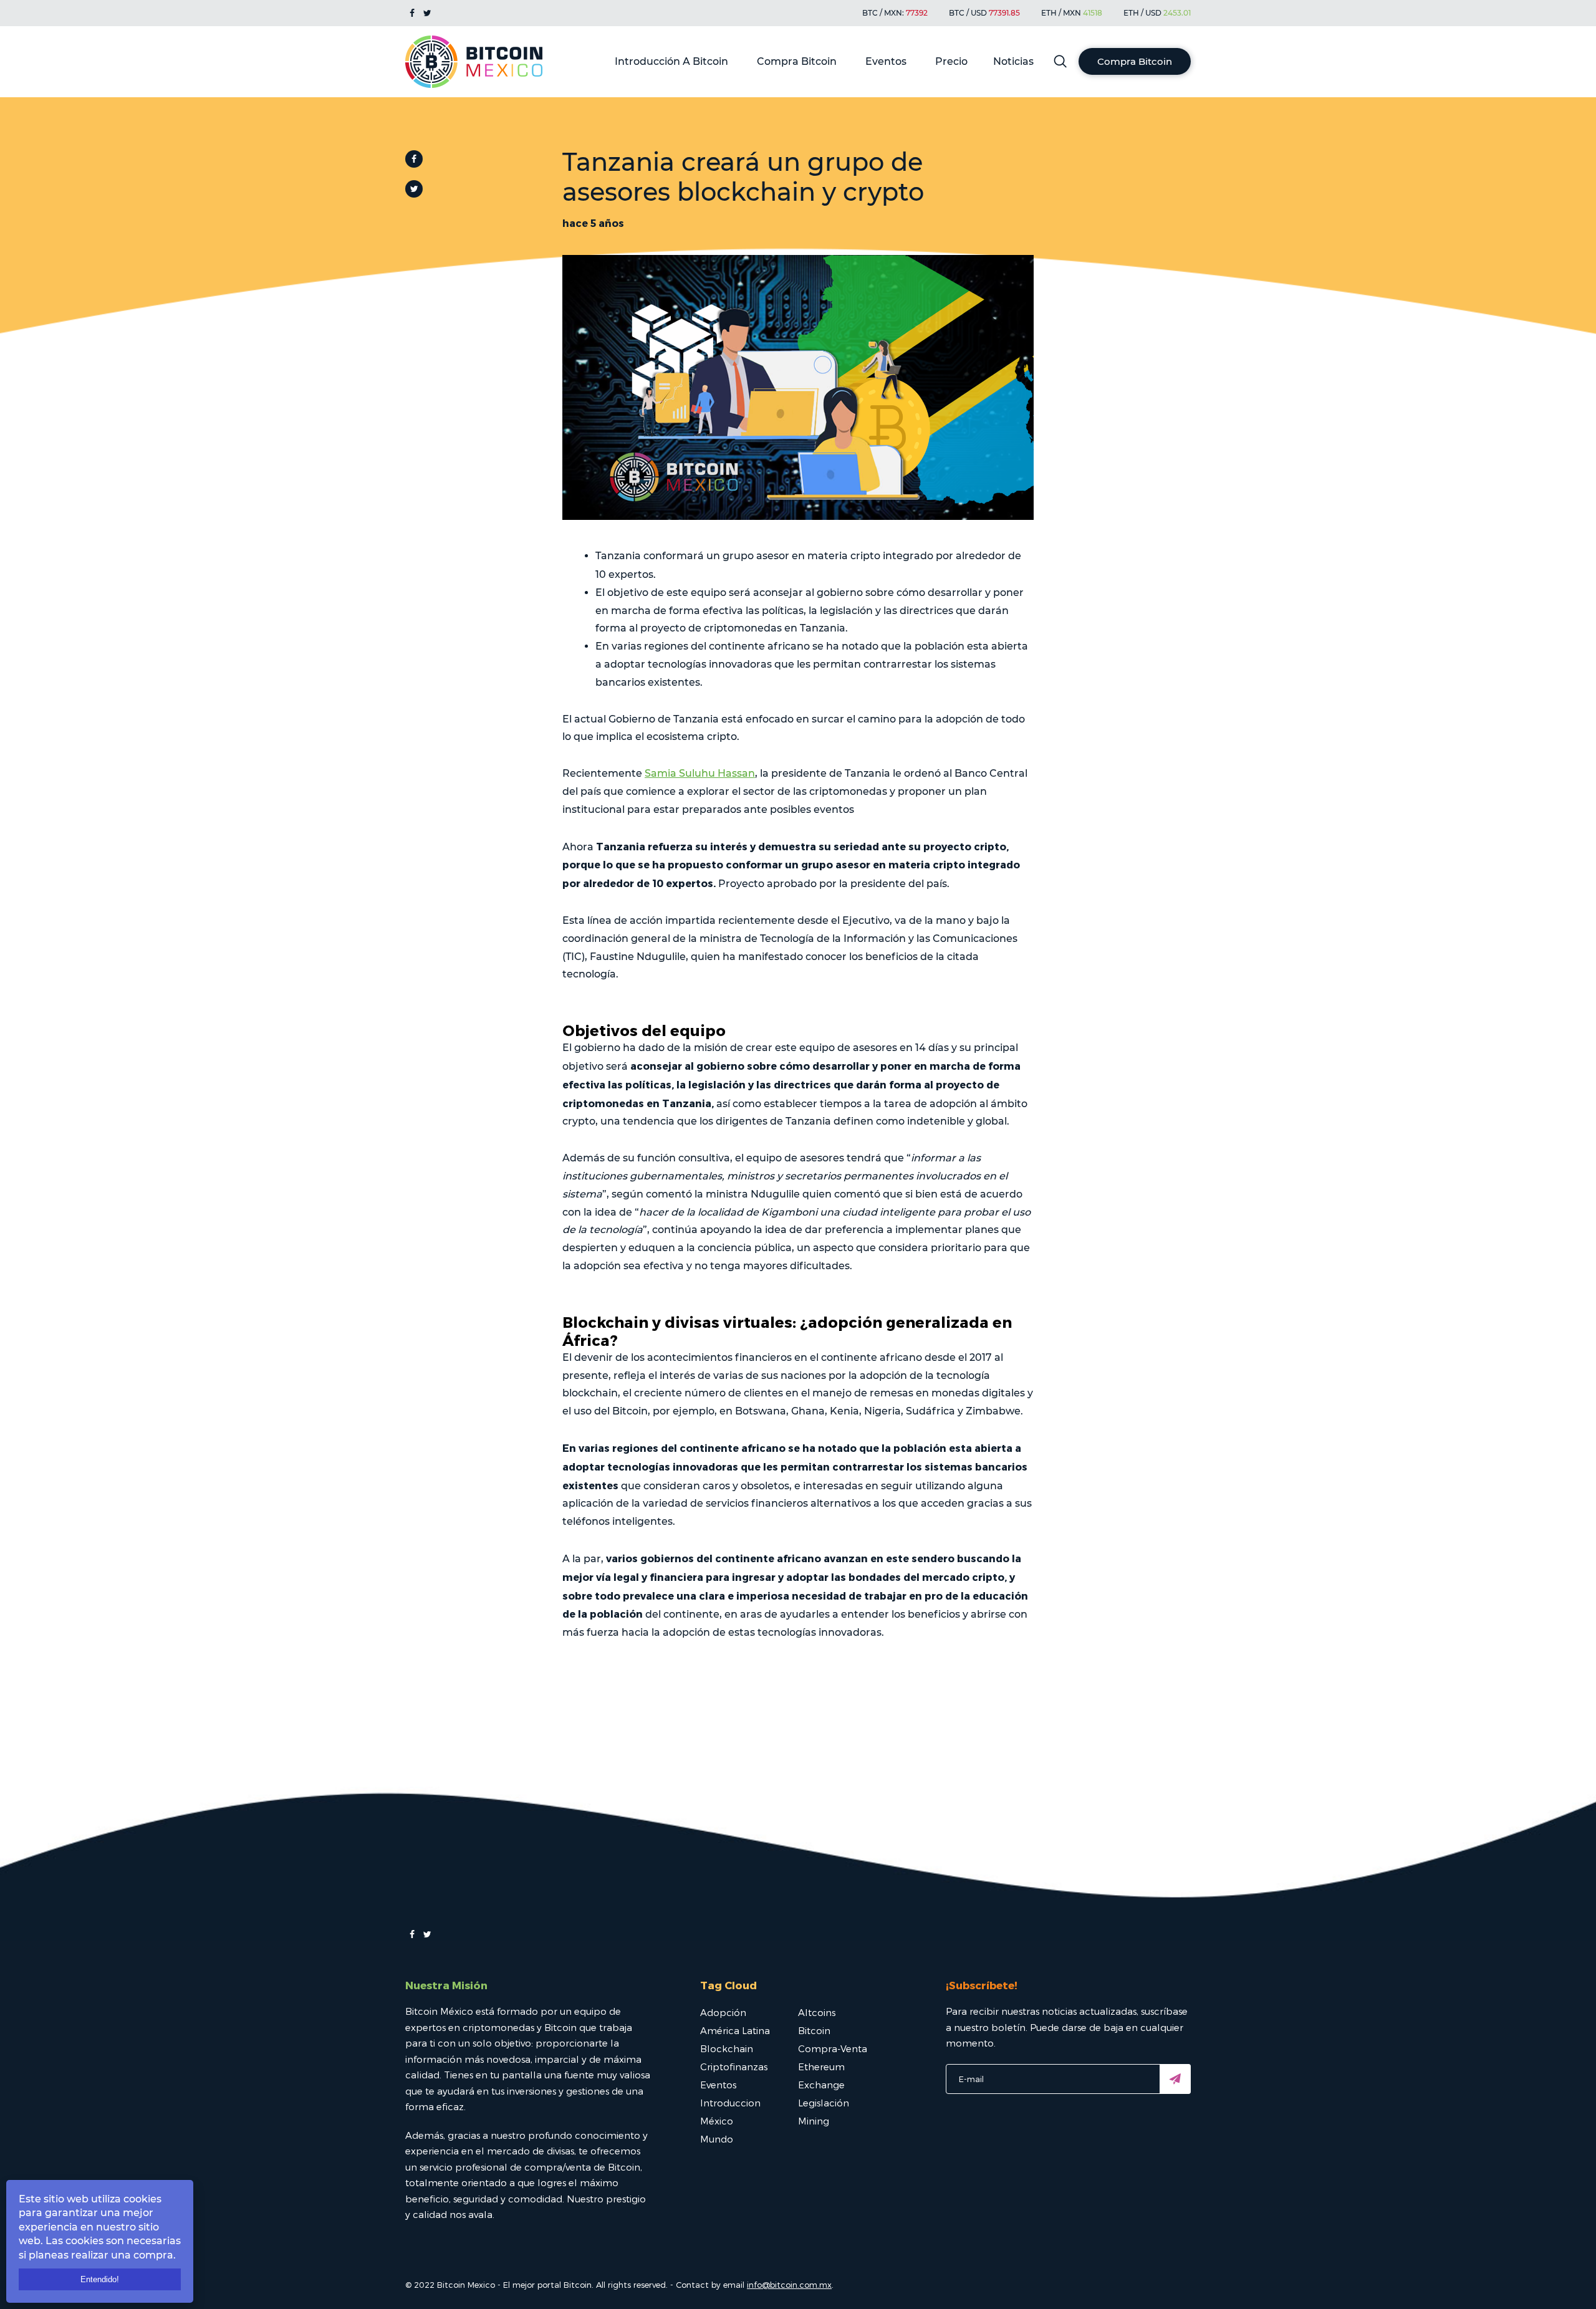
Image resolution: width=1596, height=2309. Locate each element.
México (717, 2121)
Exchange (821, 2085)
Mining (814, 2121)
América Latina (735, 2030)
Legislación (824, 2103)
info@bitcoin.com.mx (789, 2285)
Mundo (717, 2139)
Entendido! (100, 2279)
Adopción (723, 2012)
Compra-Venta (833, 2048)
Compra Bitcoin (797, 61)
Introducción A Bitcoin (671, 61)
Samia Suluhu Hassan (700, 773)
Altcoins (817, 2012)
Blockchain (727, 2048)
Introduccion (730, 2103)
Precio (951, 61)
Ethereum (821, 2067)
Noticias (1013, 61)
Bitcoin (814, 2030)
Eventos (886, 61)
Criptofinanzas (734, 2067)
